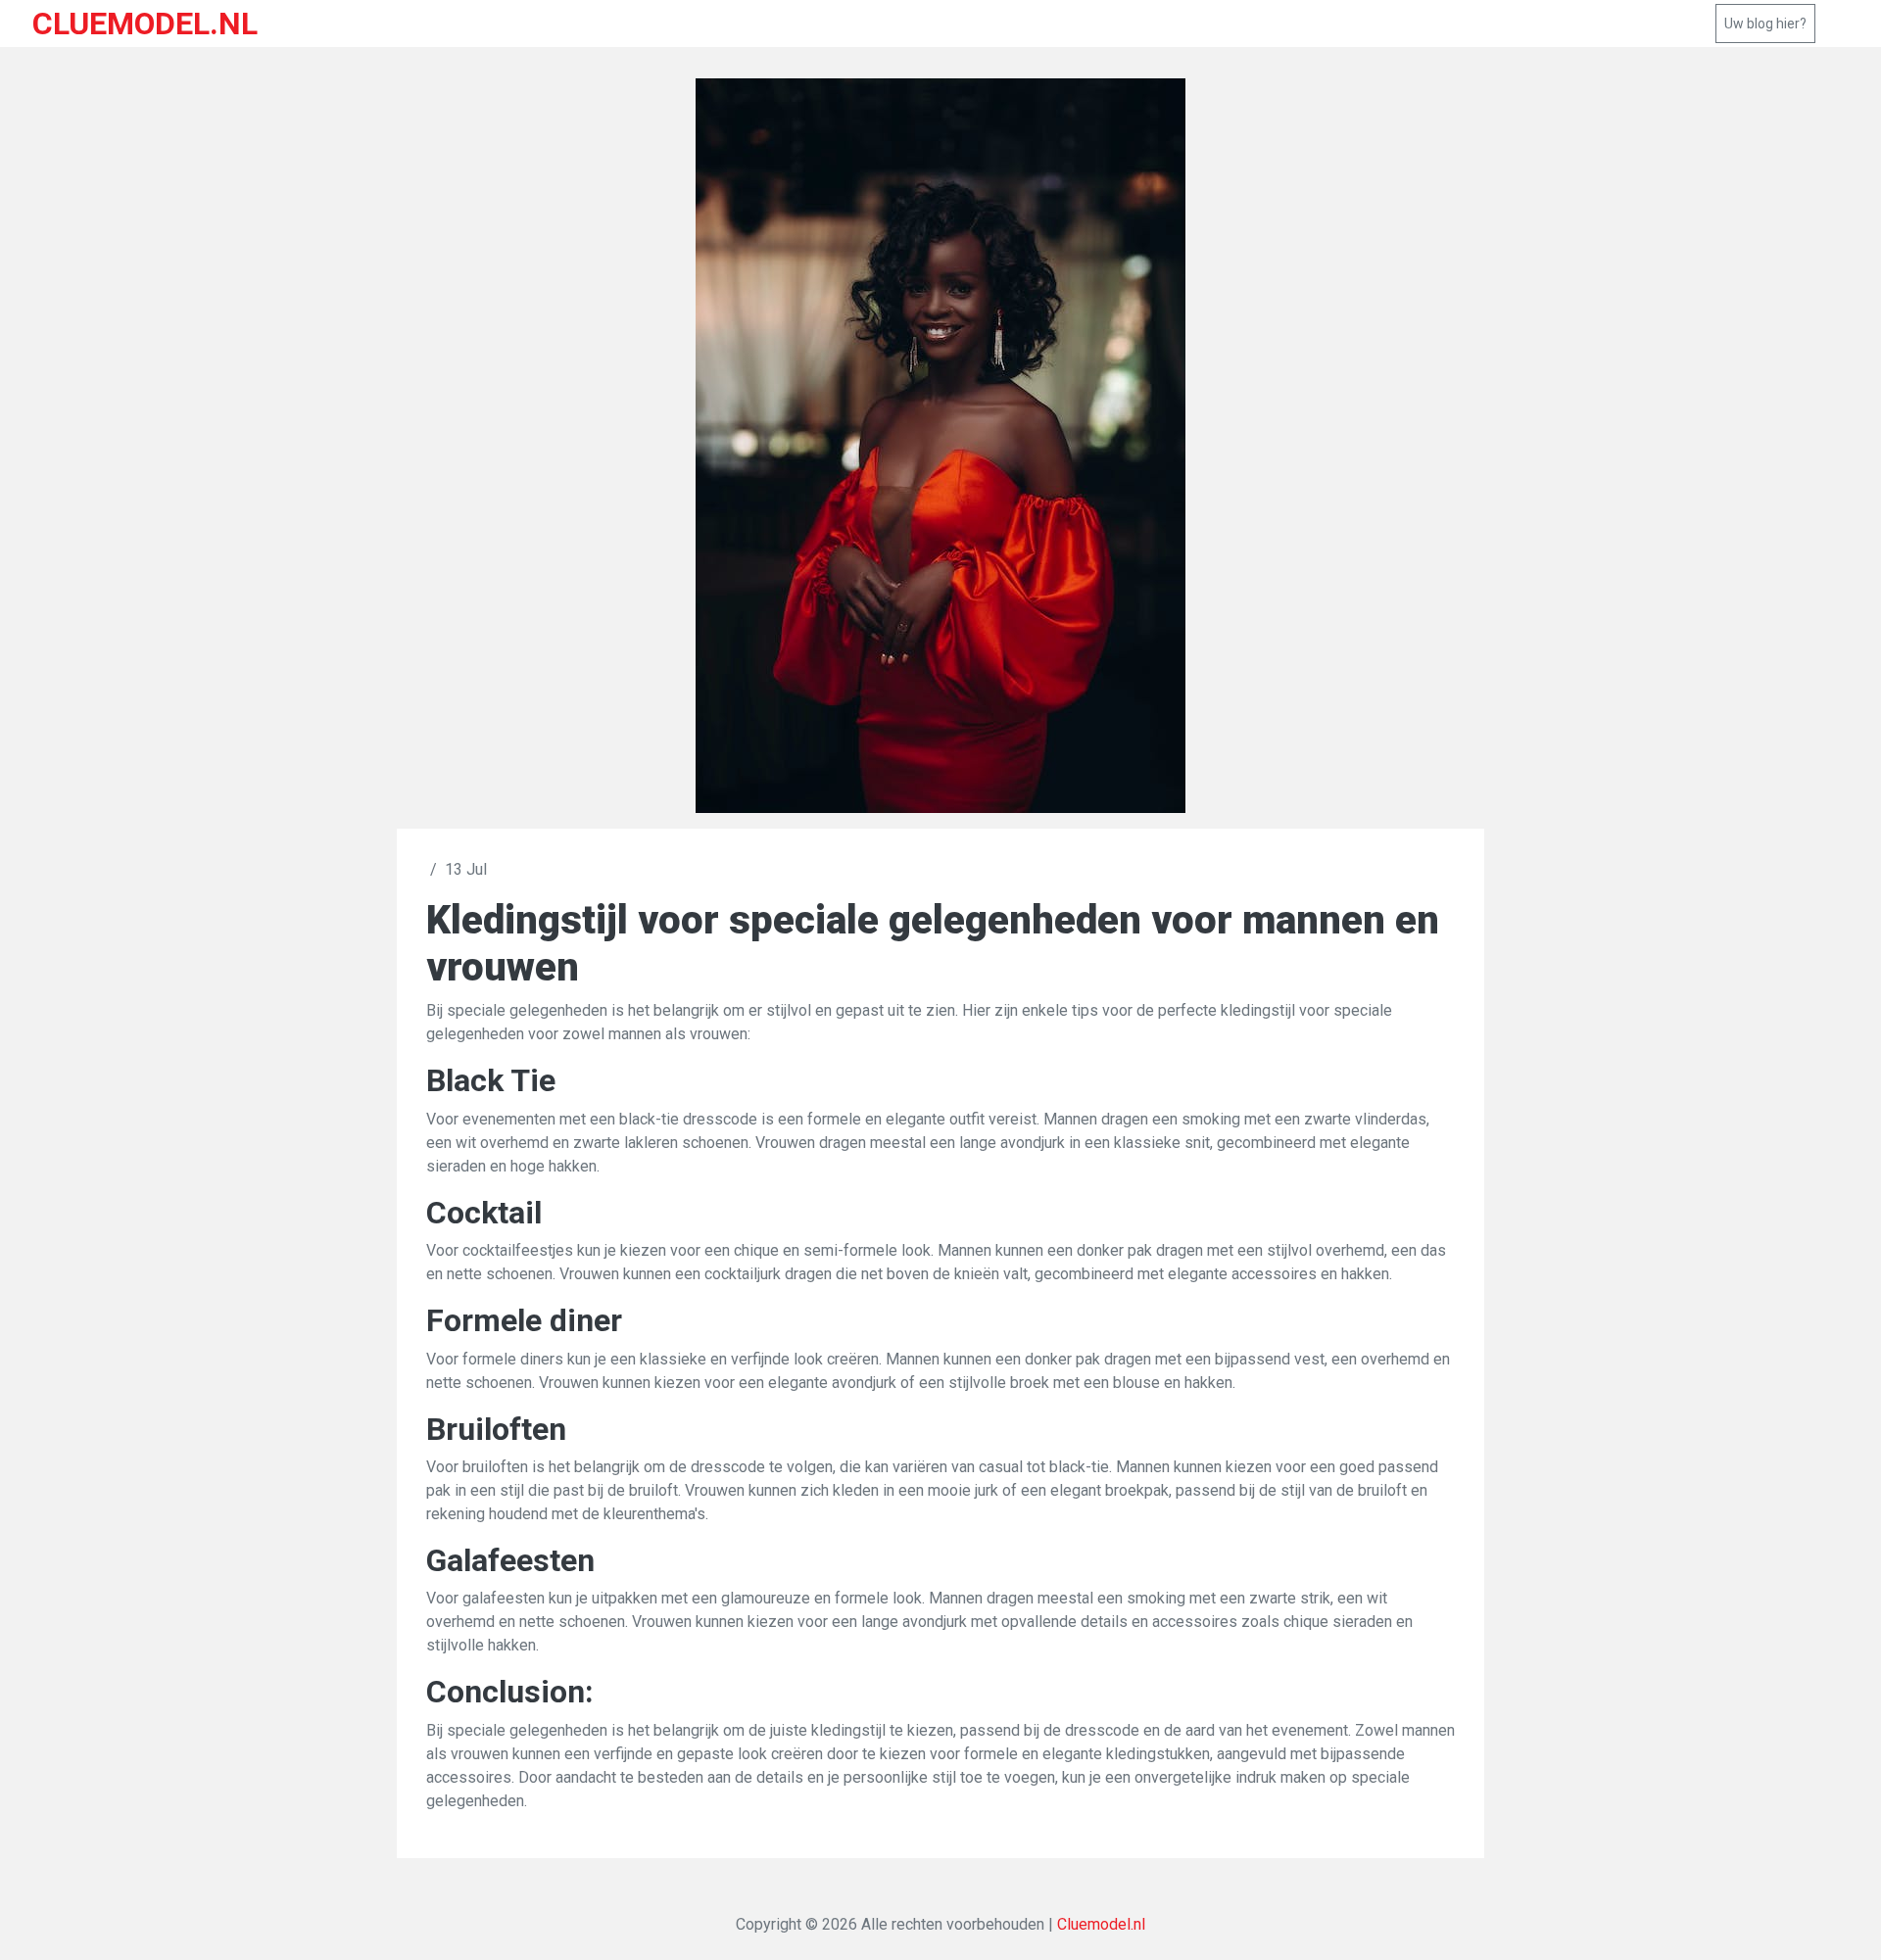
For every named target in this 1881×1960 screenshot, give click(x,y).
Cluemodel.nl (1101, 1924)
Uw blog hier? (1765, 24)
